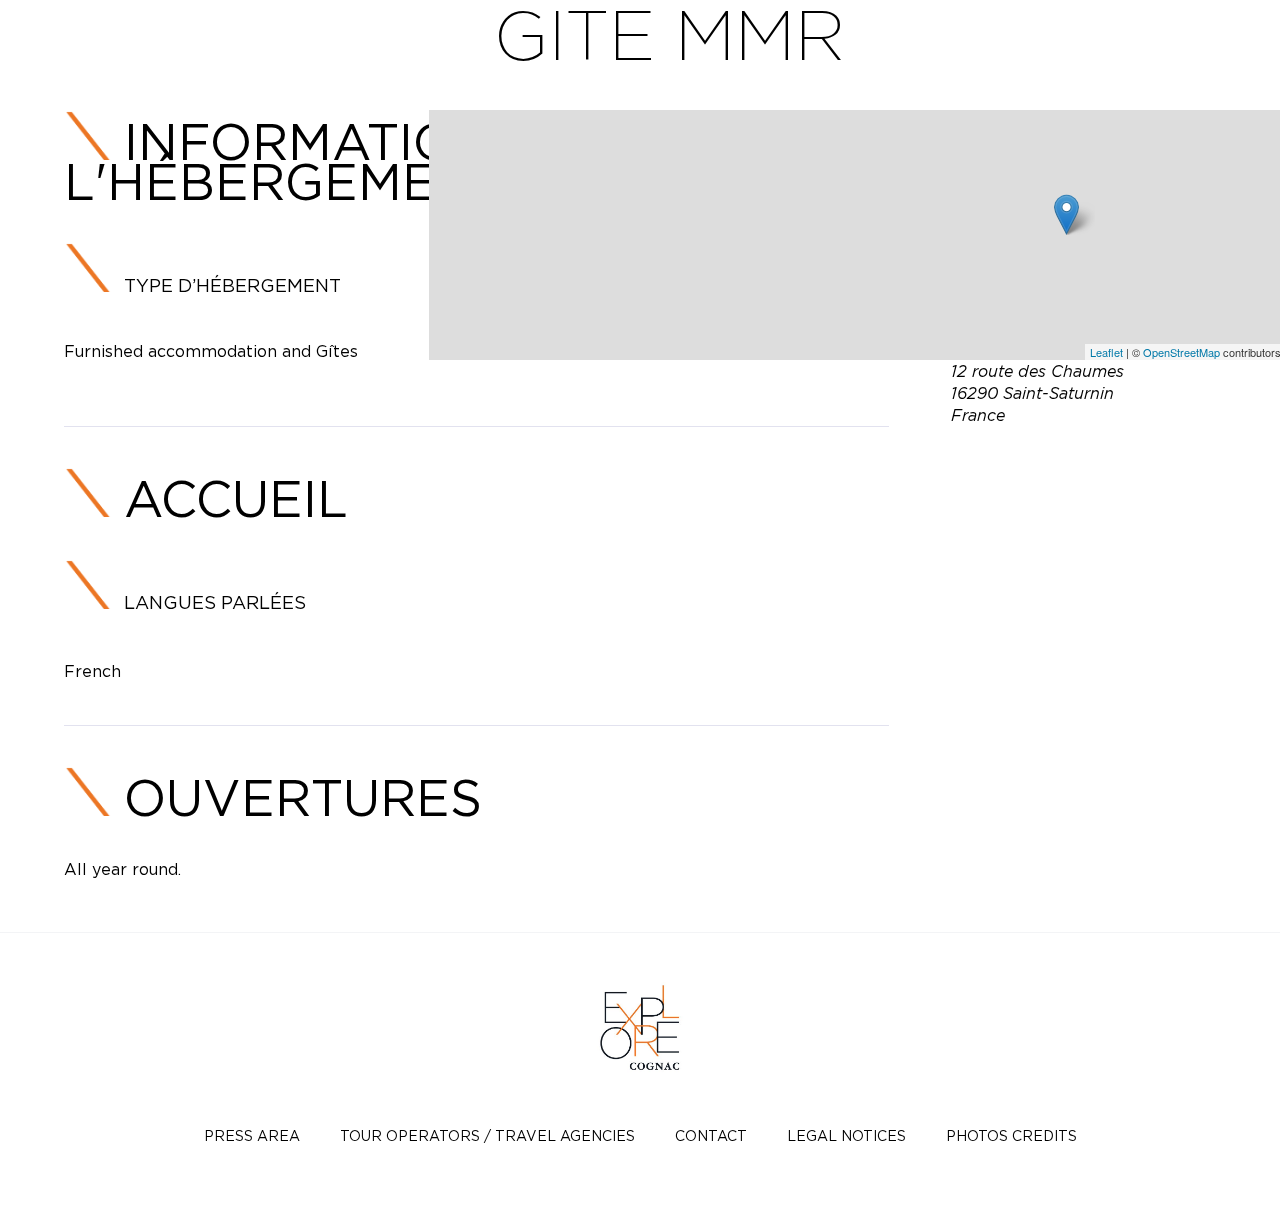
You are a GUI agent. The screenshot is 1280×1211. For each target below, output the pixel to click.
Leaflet (1106, 352)
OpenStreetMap (1181, 352)
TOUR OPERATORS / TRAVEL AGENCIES (487, 1135)
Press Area (252, 1135)
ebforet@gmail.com (1098, 462)
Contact (711, 1135)
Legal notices (846, 1135)
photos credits (1011, 1135)
